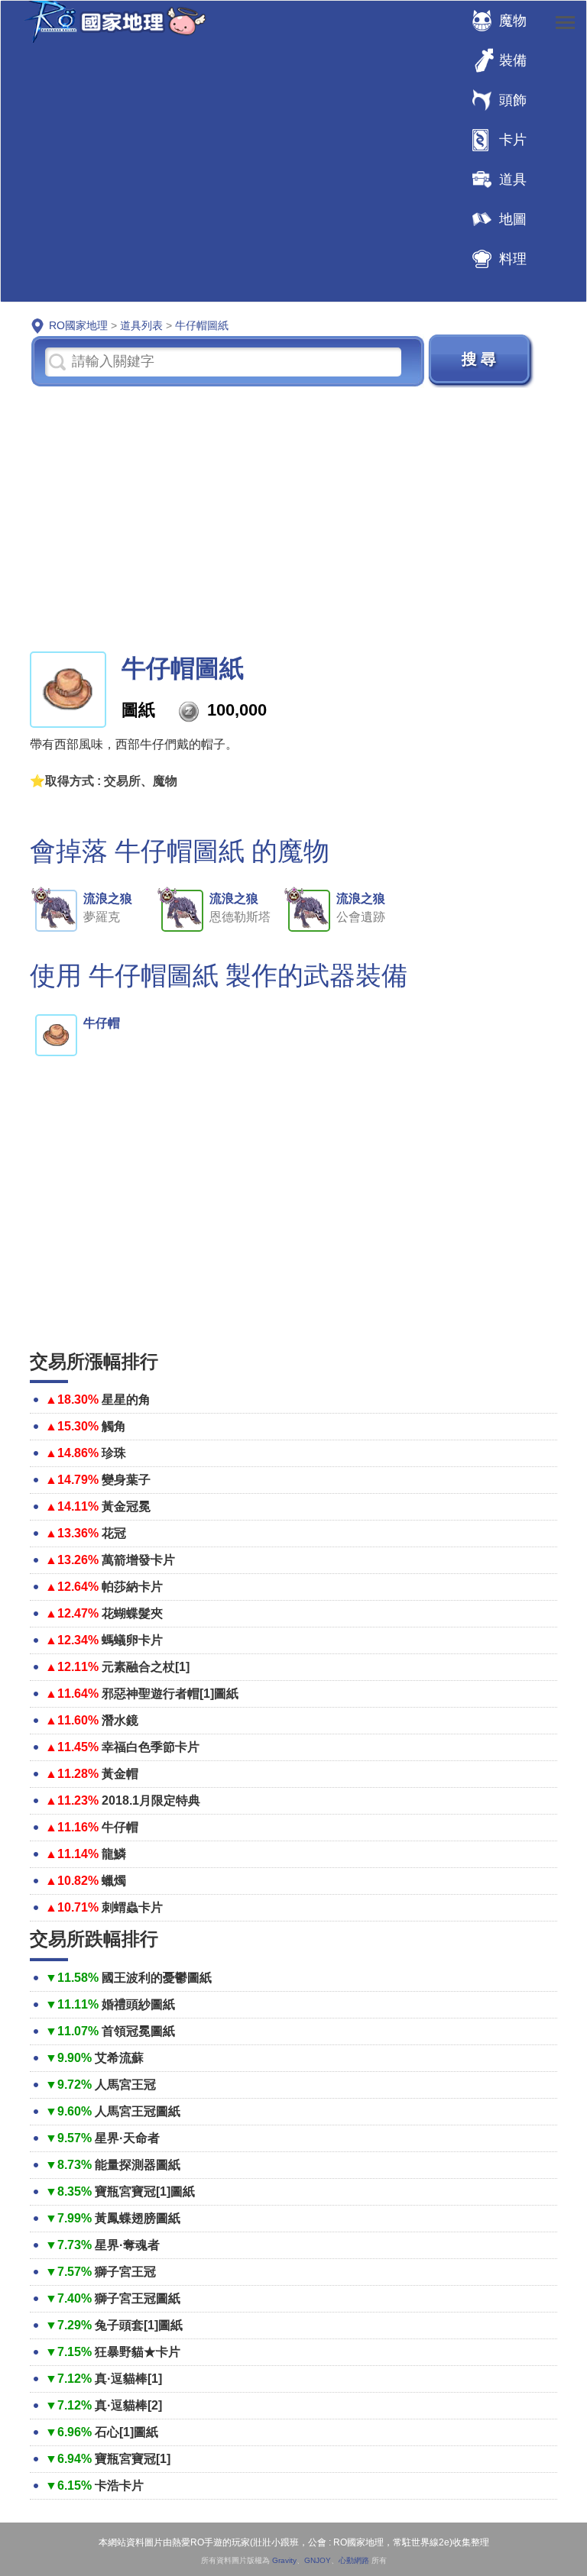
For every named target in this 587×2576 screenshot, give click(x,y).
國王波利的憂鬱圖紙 (157, 1978)
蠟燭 (114, 1881)
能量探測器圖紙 (138, 2165)
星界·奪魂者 (127, 2245)
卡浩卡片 (119, 2486)
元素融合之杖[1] (146, 1667)
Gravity (284, 2560)
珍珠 (114, 1453)
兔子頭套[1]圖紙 (139, 2325)
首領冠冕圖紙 (138, 2031)
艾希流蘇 (119, 2058)
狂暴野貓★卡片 (138, 2352)
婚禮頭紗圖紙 (138, 2004)
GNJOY (318, 2560)
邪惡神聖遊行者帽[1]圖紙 (170, 1694)
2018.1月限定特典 (151, 1800)
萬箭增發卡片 (138, 1560)
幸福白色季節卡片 (151, 1747)
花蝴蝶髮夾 (132, 1613)
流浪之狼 (108, 899)
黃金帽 (120, 1774)
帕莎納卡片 (132, 1587)
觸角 (114, 1426)
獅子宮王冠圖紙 (138, 2298)
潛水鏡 (120, 1720)
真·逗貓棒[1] (128, 2379)
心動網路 (354, 2560)
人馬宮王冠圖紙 (138, 2111)
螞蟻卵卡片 (132, 1640)
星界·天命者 (127, 2138)
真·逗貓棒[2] (128, 2405)
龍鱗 (114, 1854)
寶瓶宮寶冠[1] (133, 2459)
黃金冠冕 (126, 1506)
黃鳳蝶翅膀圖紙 (138, 2218)
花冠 (114, 1533)
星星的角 (126, 1400)
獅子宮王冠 (125, 2272)
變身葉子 (126, 1480)
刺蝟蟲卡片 (132, 1907)
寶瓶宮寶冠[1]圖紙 (145, 2191)
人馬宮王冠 (125, 2085)
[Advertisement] (293, 518)
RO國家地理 (112, 22)
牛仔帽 (102, 1023)
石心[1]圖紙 (126, 2432)
